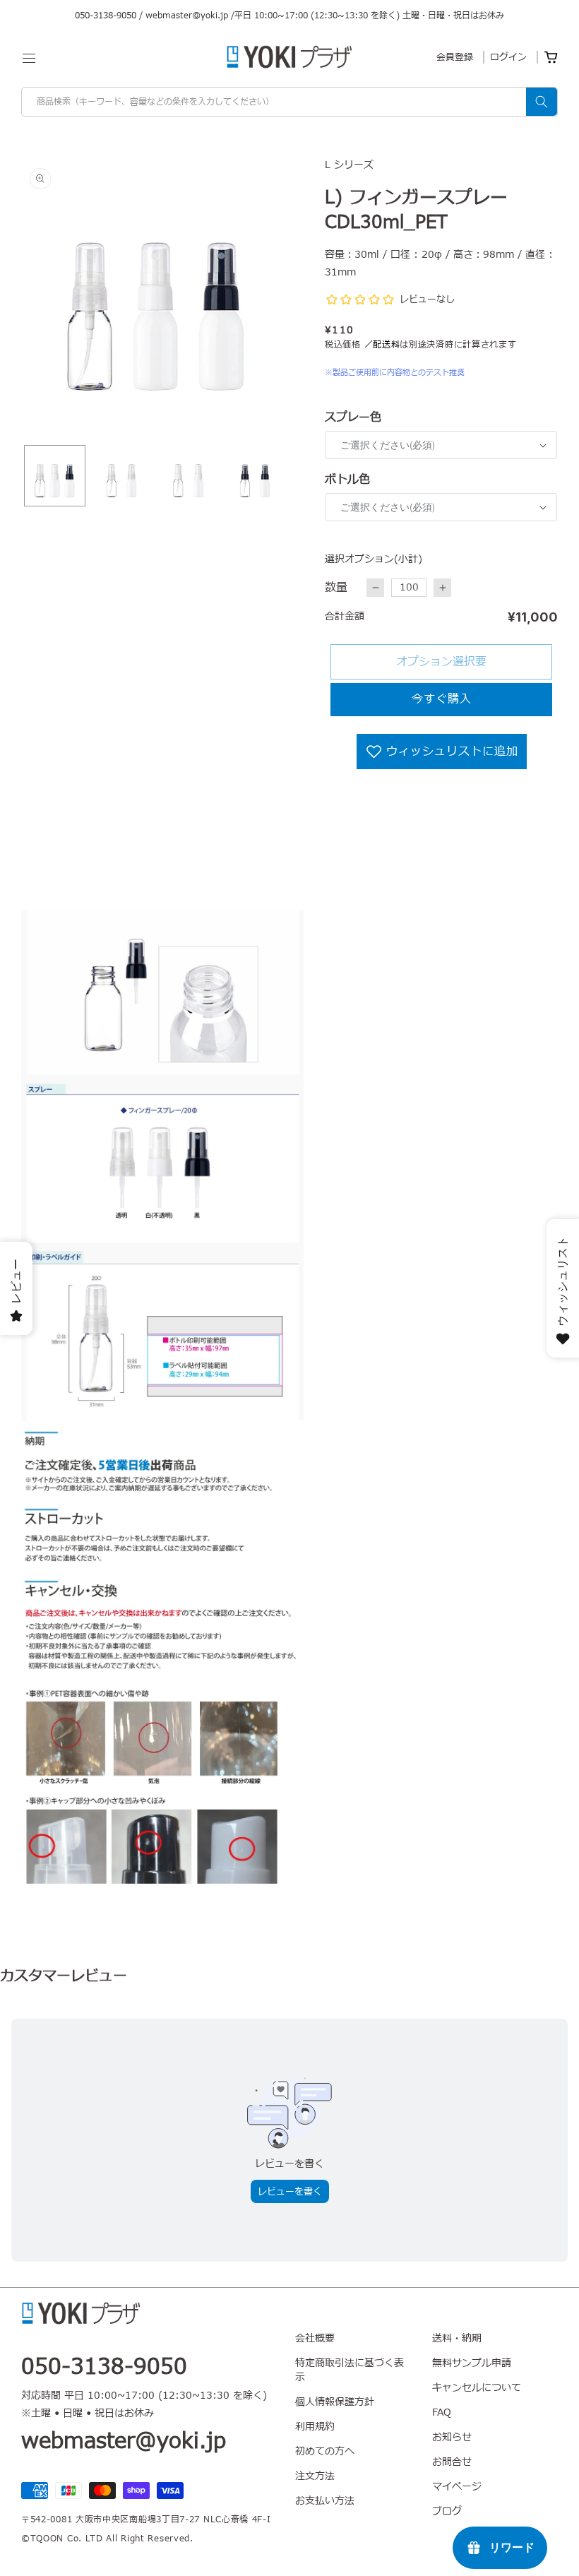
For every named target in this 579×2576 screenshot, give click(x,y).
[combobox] (289, 102)
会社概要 (315, 2339)
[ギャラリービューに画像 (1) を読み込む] (55, 476)
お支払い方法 (325, 2501)
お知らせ (452, 2437)
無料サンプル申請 (472, 2363)
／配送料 (382, 345)
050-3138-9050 (106, 16)
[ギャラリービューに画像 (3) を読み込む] (188, 476)
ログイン (508, 57)
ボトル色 (347, 480)
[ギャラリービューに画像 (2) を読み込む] (122, 476)
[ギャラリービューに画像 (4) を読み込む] (255, 476)
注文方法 (315, 2476)
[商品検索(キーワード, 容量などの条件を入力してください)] (542, 102)
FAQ (442, 2412)
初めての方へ (325, 2451)
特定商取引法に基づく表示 (350, 2370)
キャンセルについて (477, 2388)
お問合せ (452, 2462)
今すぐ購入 (442, 699)
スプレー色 (353, 417)
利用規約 (315, 2427)
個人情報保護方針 (335, 2402)
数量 (336, 588)
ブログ (447, 2511)
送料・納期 (457, 2339)
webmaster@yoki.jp (187, 16)
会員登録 (455, 57)
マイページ (457, 2487)
